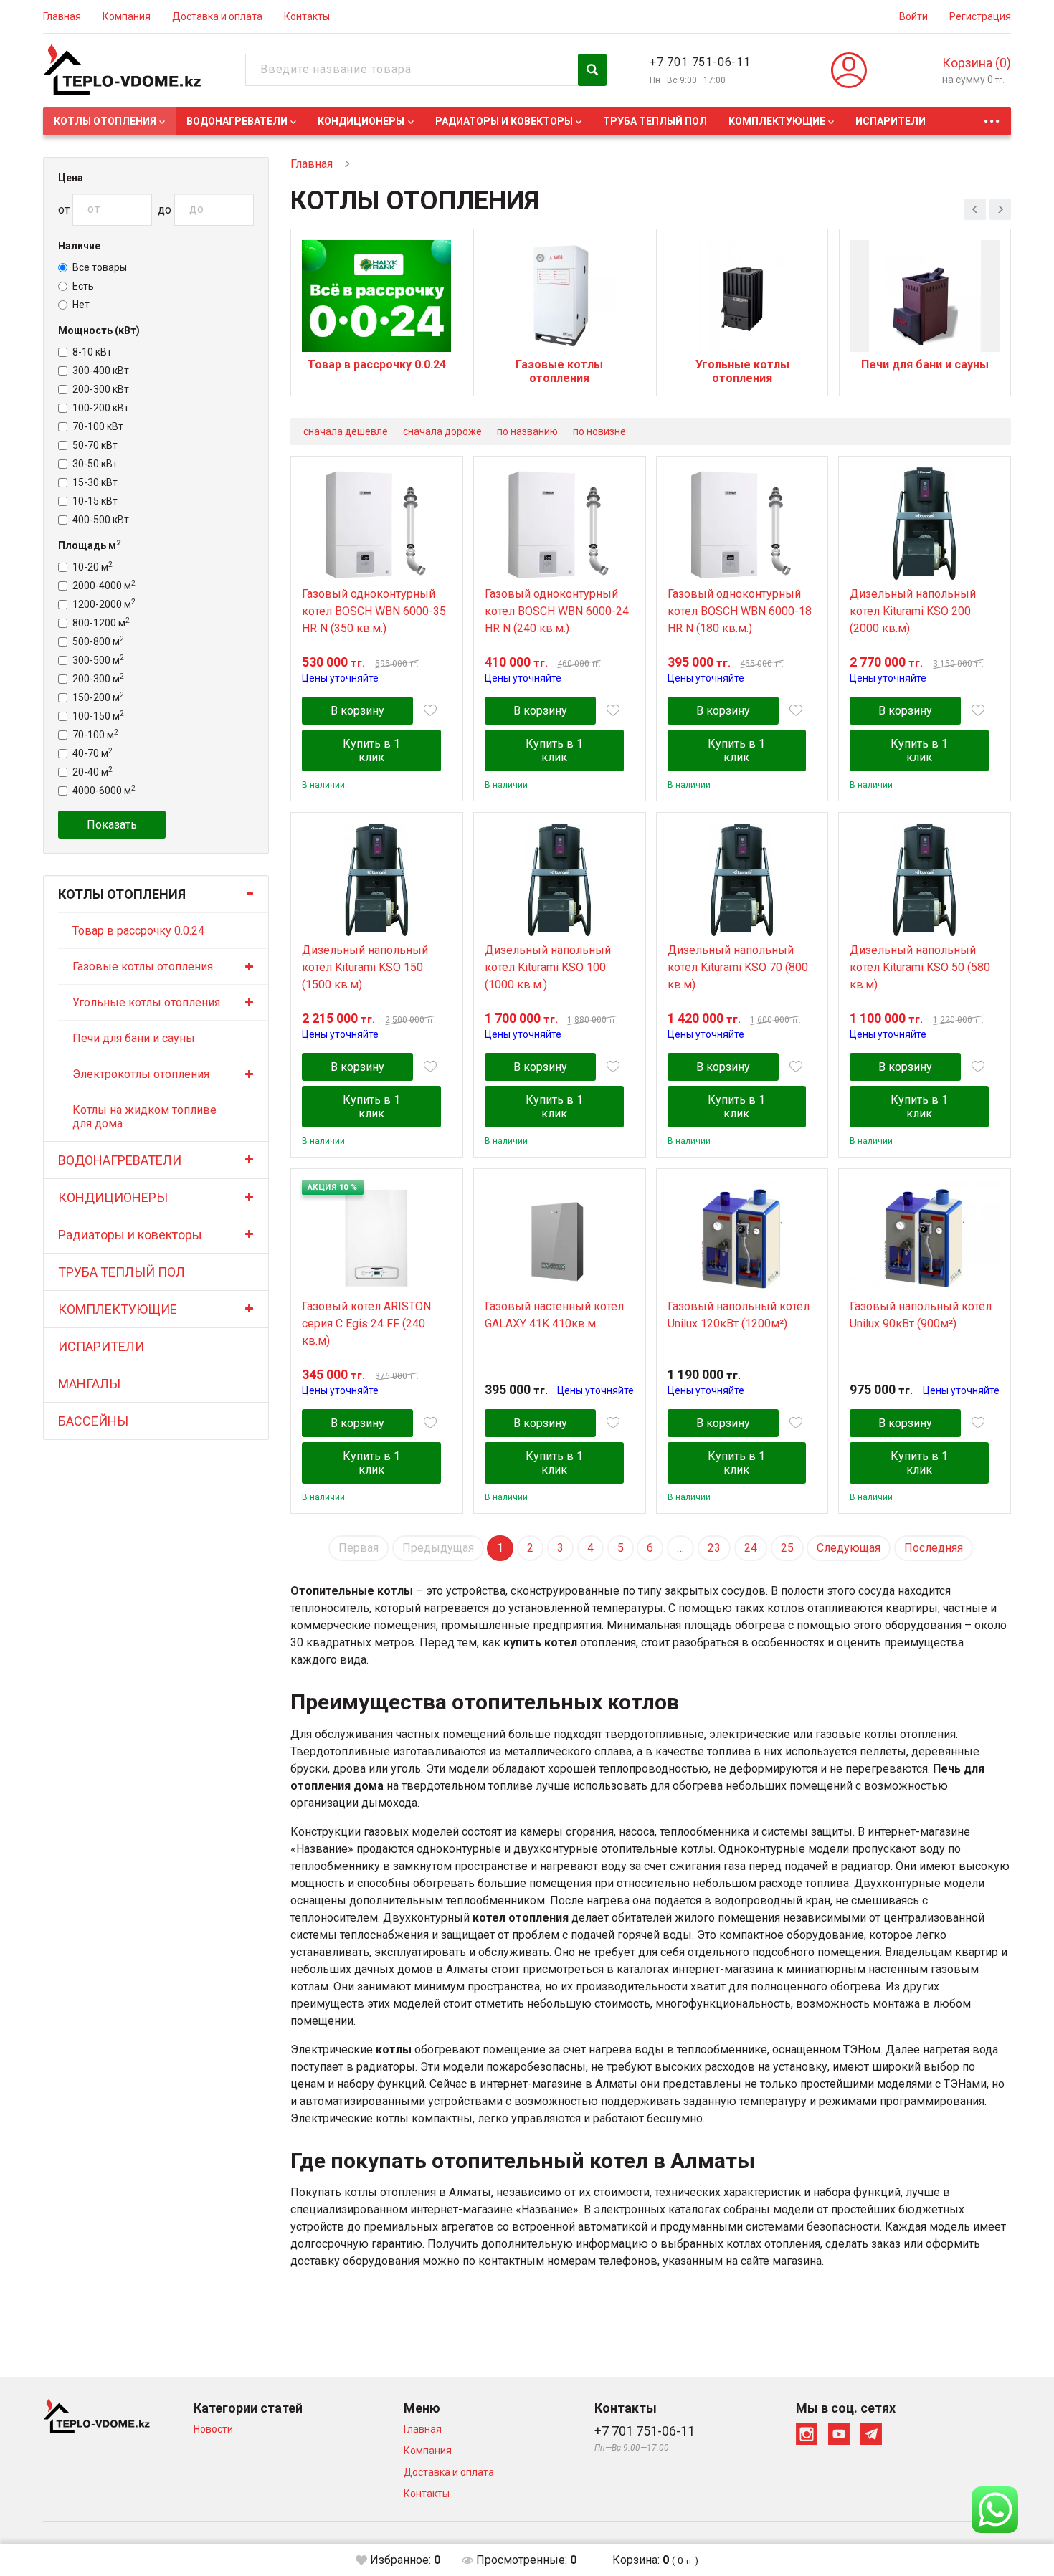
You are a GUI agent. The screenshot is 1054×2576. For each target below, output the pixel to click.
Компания (127, 16)
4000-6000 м (104, 791)
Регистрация (980, 16)
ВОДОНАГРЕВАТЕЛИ (237, 121)
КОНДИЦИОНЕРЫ (361, 121)
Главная (62, 16)
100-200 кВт (101, 408)
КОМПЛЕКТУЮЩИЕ (777, 121)
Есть (83, 286)
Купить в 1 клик (371, 750)
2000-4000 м (104, 586)
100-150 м (98, 716)
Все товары (100, 267)
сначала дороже (442, 431)
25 (787, 1548)
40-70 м (92, 753)
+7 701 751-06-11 (700, 62)
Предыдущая (438, 1548)
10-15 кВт (95, 501)
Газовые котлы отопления (143, 967)
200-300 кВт (101, 389)
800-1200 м (101, 623)
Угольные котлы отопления (146, 1002)
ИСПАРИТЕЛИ (891, 121)
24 (751, 1548)
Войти (913, 16)
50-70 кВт (95, 445)
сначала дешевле (346, 431)
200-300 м (98, 679)
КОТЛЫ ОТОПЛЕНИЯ (105, 121)
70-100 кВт (98, 426)
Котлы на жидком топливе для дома (144, 1117)
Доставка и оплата (217, 16)
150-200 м (98, 697)
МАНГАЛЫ (89, 1384)
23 (714, 1548)
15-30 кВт (95, 482)
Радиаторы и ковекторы (504, 121)
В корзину (357, 711)
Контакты (307, 16)
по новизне (599, 431)
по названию (527, 431)
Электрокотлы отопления (141, 1074)
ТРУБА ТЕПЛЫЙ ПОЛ (655, 121)
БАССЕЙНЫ (93, 1421)
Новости (213, 2429)
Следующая (849, 1548)
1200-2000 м (104, 604)
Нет (81, 305)
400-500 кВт (101, 520)
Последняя (934, 1548)
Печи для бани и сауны (134, 1038)
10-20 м (92, 567)
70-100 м (95, 735)
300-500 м (98, 660)
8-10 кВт (92, 352)
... (992, 117)
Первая (359, 1548)
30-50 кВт (95, 464)
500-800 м (98, 641)
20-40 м (92, 772)
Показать (112, 825)
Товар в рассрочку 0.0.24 (138, 931)
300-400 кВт (101, 371)
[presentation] (975, 209)
